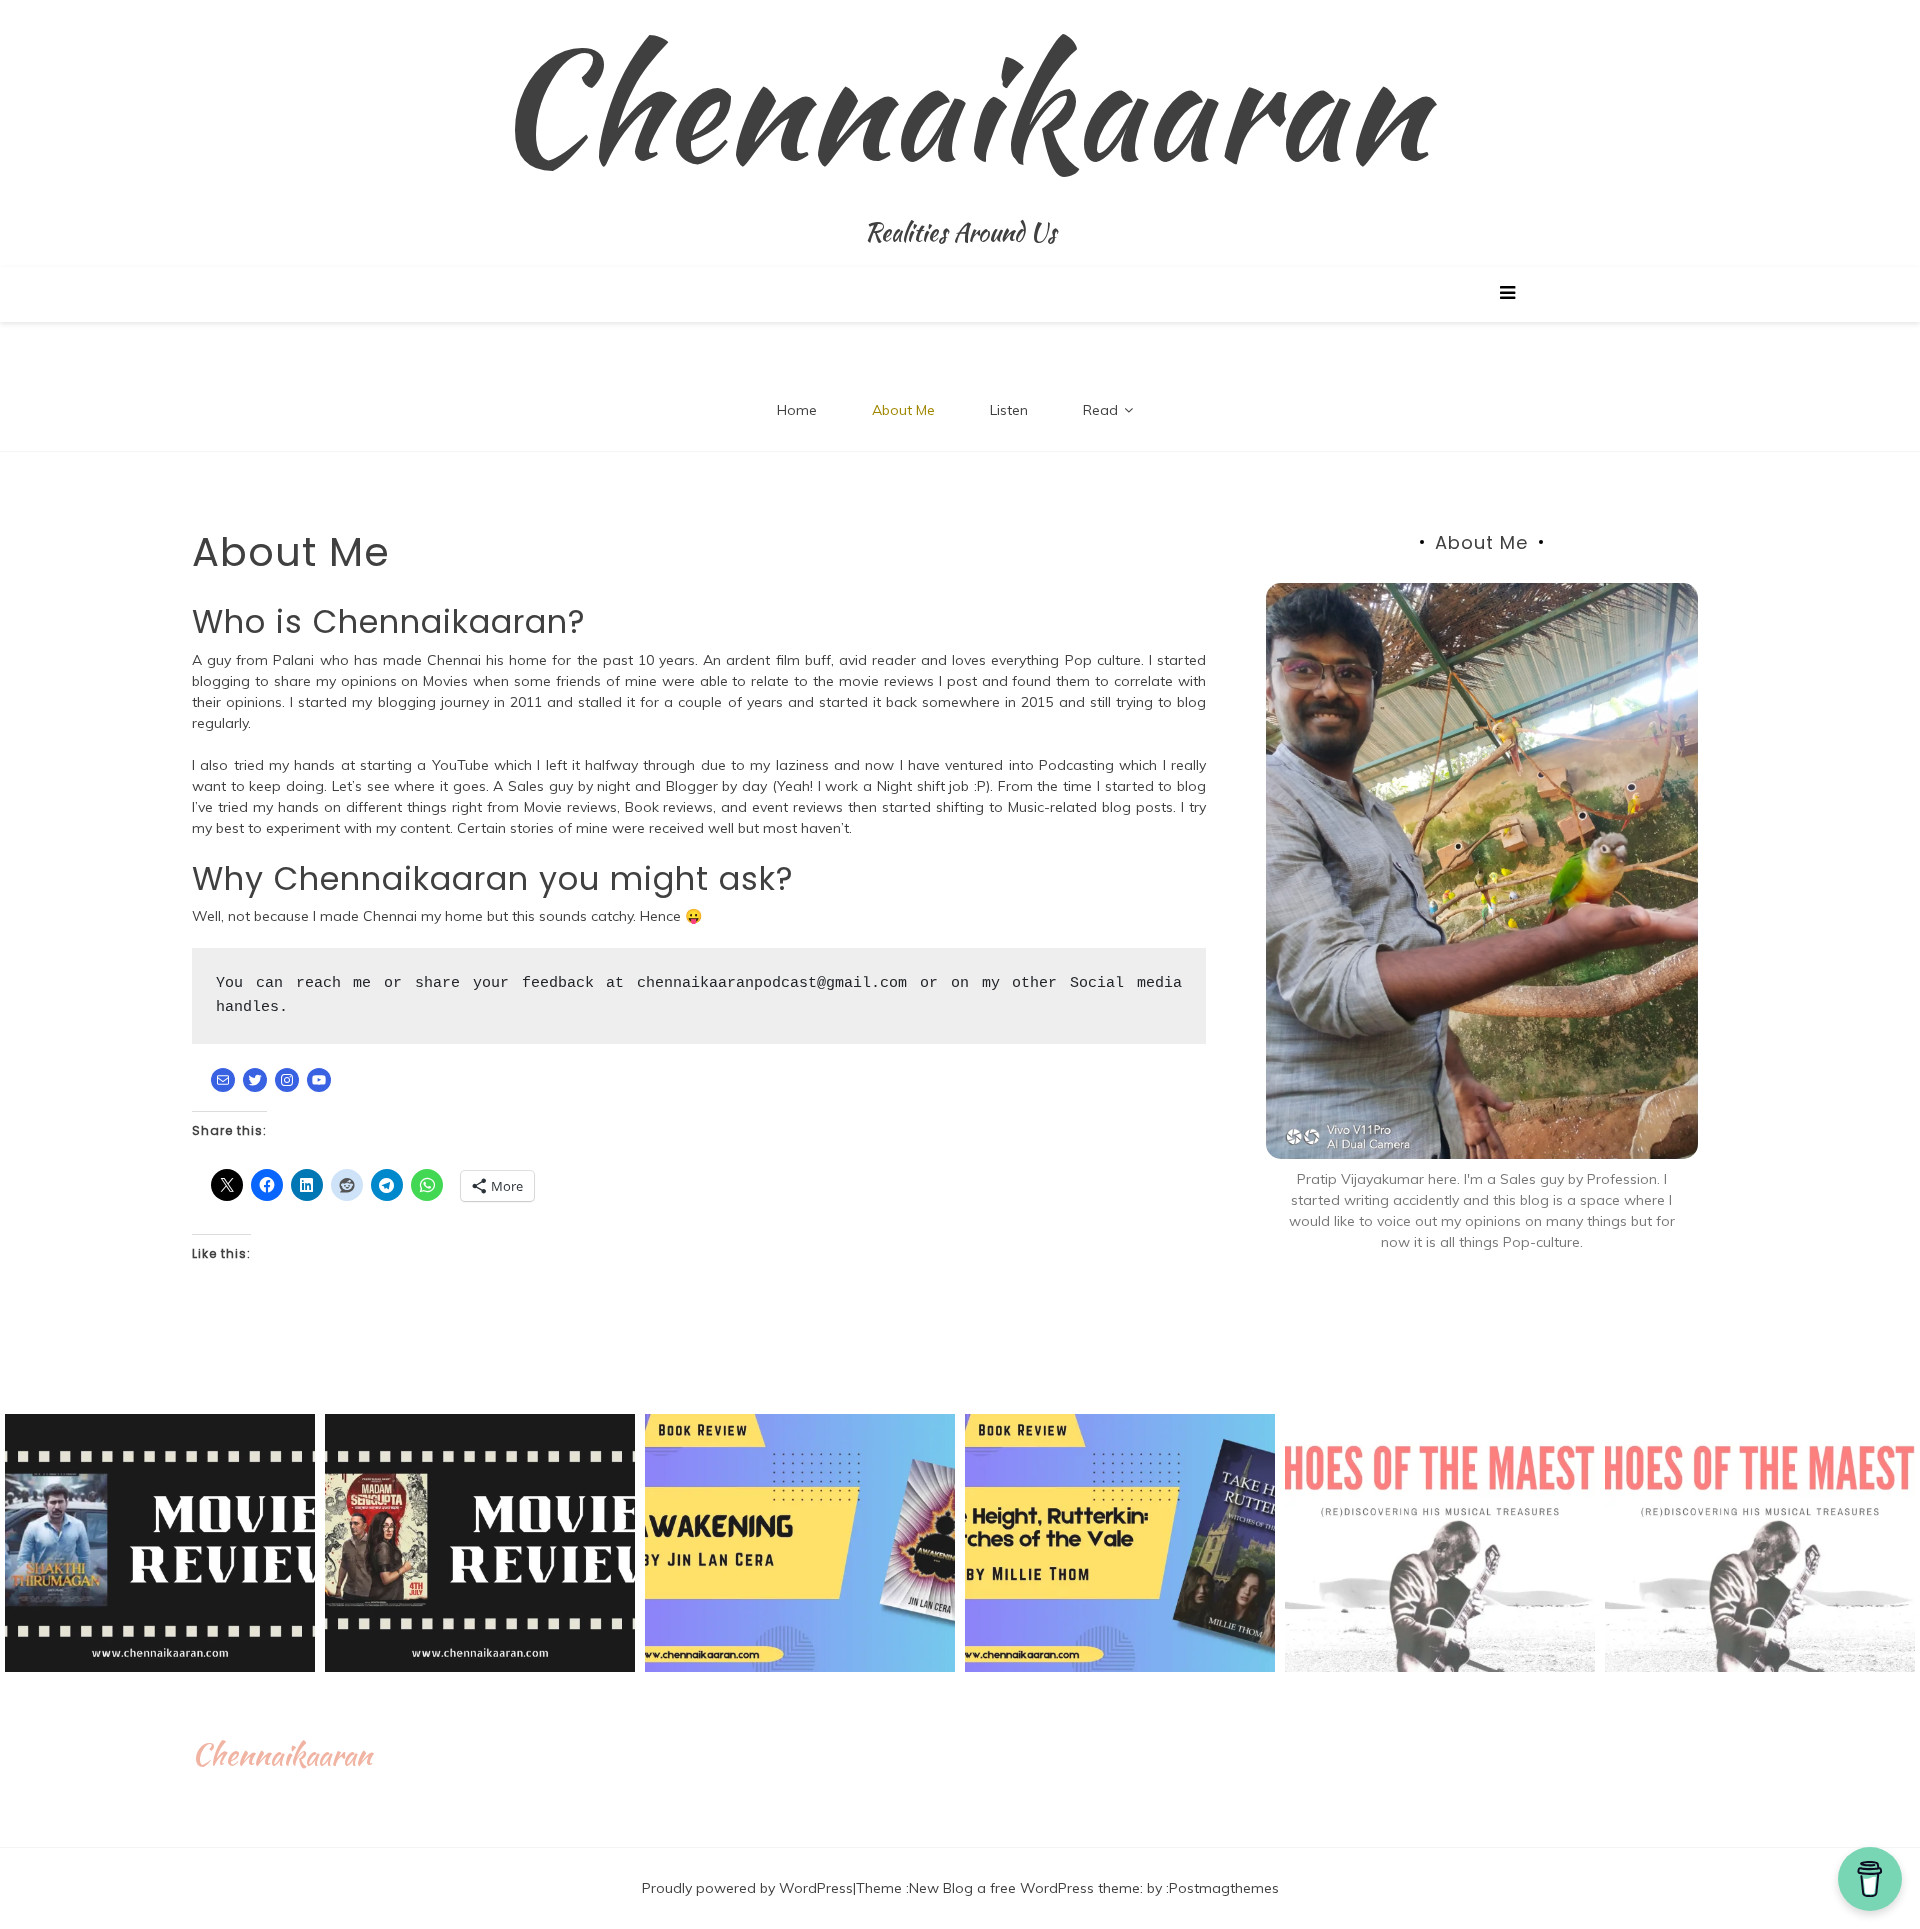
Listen (1009, 410)
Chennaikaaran (960, 105)
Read (1100, 410)
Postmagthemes (1224, 1888)
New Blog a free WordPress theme (1024, 1888)
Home (797, 410)
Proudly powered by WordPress (747, 1888)
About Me (903, 410)
